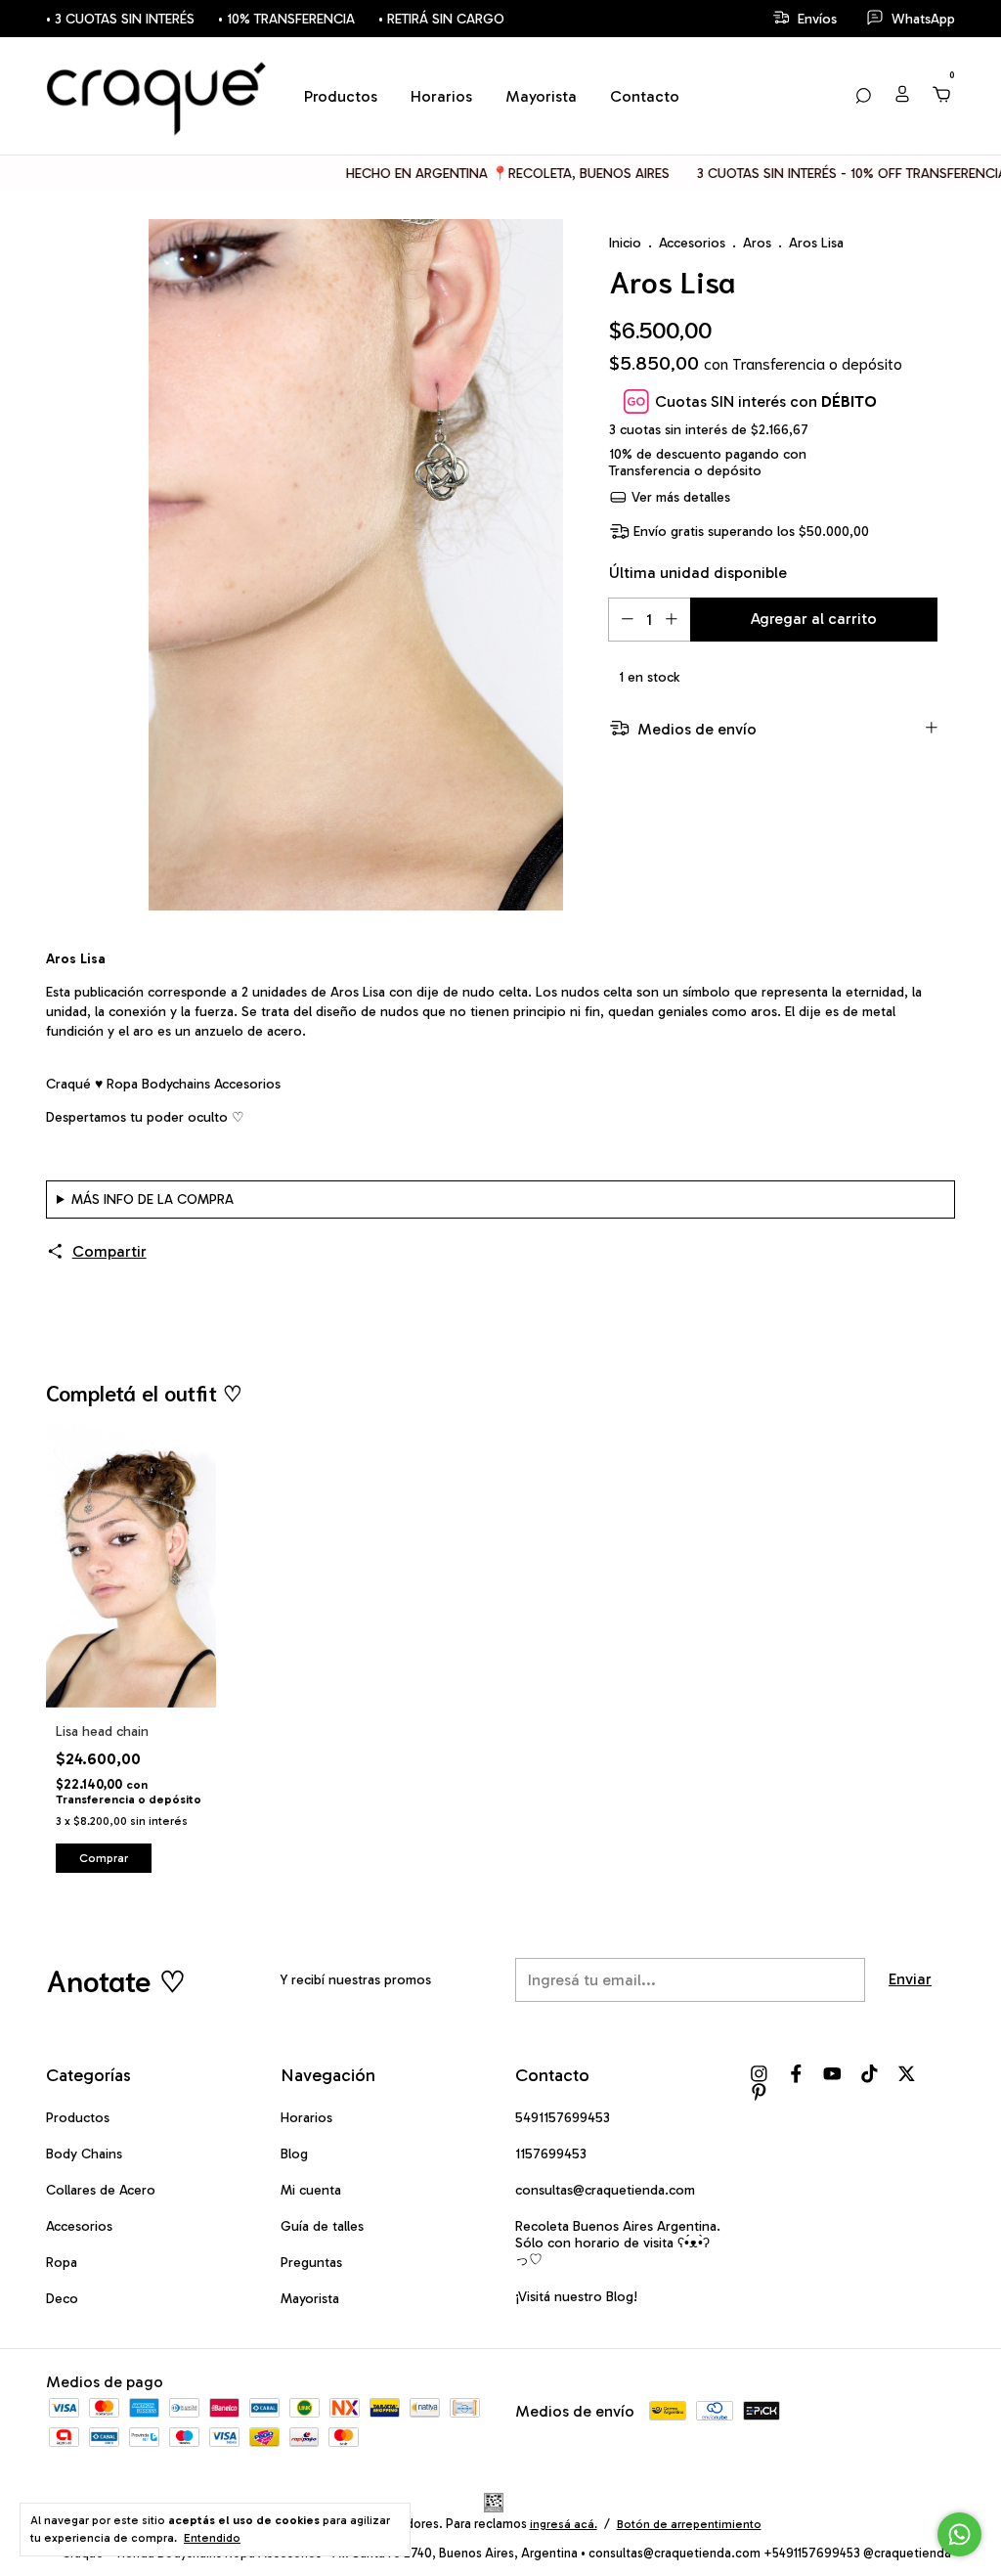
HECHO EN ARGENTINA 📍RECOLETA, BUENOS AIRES (462, 174)
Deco (62, 2299)
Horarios (441, 96)
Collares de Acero (101, 2190)
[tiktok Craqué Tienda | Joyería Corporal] (870, 2074)
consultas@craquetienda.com (605, 2190)
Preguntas (311, 2263)
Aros (757, 243)
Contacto (645, 96)
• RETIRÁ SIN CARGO (441, 19)
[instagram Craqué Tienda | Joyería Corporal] (759, 2074)
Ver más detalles (679, 497)
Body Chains (84, 2154)
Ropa (62, 2263)
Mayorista (541, 96)
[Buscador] (863, 95)
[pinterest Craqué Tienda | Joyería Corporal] (759, 2092)
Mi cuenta (311, 2190)
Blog (294, 2154)
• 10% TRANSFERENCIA (286, 19)
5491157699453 (563, 2118)
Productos (341, 96)
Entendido (212, 2538)
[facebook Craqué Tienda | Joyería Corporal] (796, 2074)
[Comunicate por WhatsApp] (959, 2534)
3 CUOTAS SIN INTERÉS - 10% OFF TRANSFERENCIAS (810, 174)
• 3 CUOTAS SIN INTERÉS (120, 19)
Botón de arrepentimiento (689, 2524)
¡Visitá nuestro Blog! (576, 2297)
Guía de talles (322, 2226)
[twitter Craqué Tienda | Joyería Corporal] (907, 2074)
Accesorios (692, 243)
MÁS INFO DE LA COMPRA (152, 1199)
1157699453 (551, 2154)
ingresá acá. (564, 2524)
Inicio (625, 243)
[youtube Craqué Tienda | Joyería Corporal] (832, 2074)
